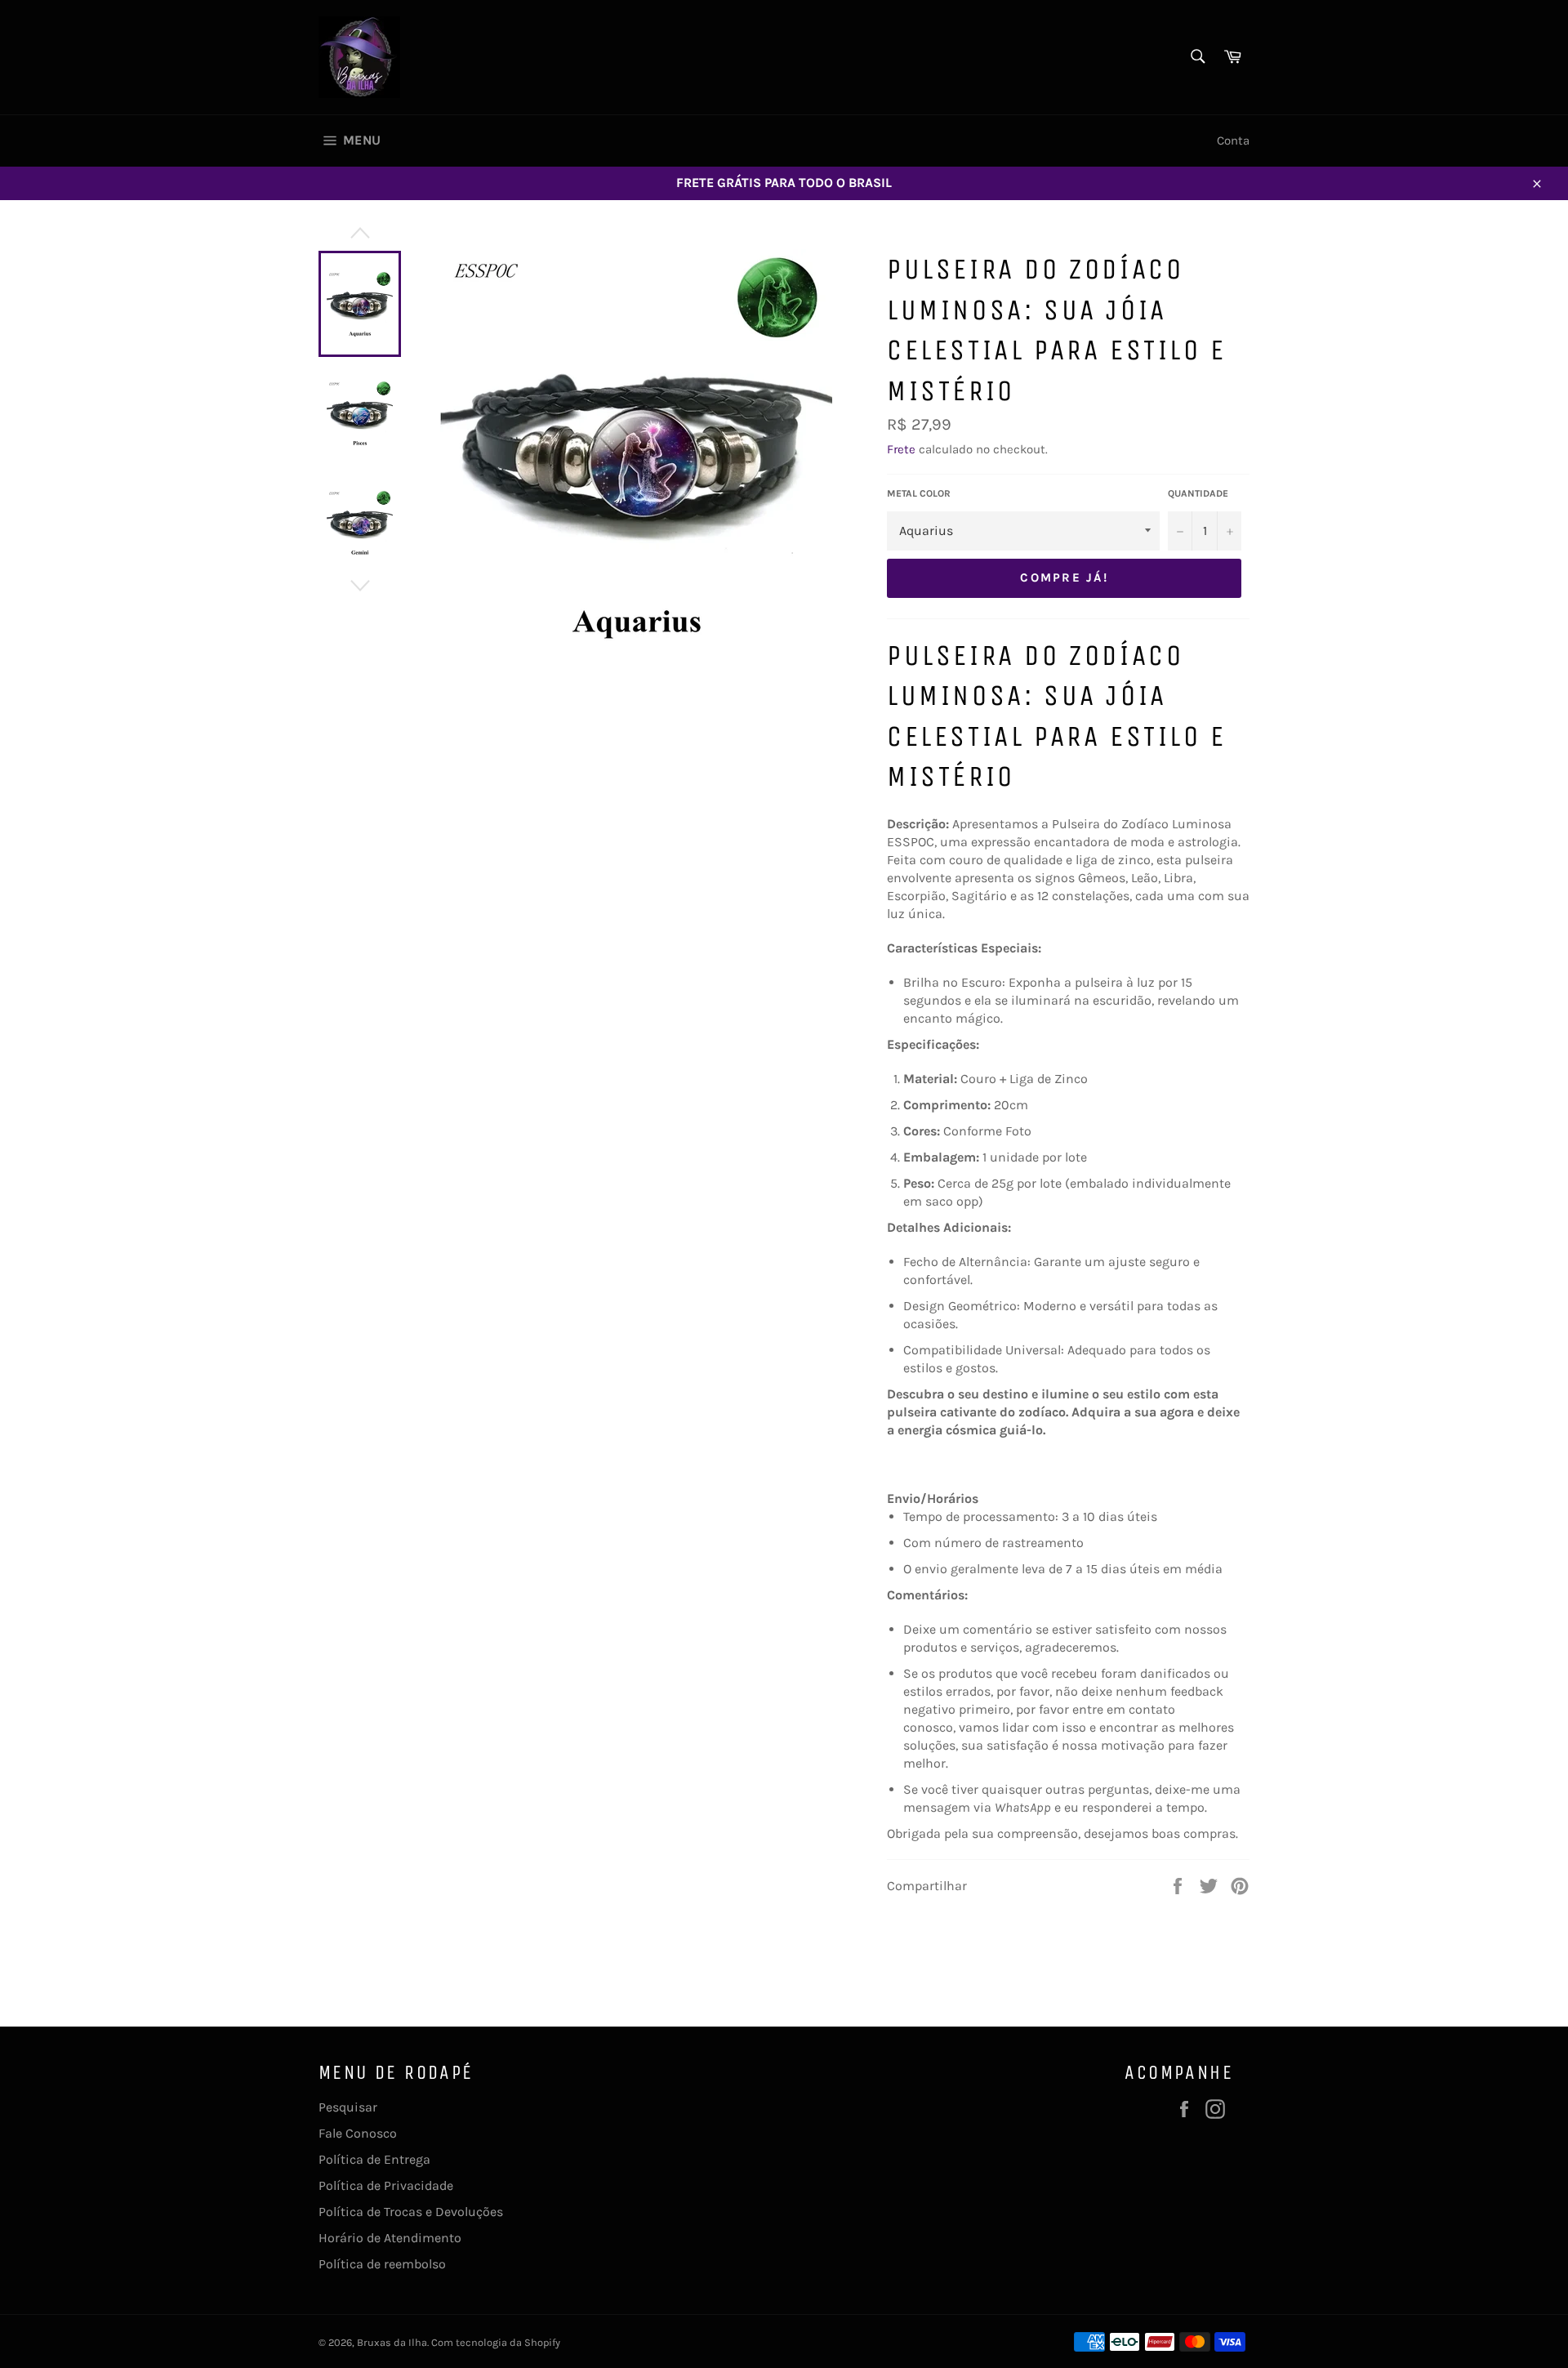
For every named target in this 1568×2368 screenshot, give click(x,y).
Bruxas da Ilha (392, 2342)
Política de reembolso (382, 2264)
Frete (901, 449)
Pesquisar (348, 2107)
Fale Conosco (358, 2133)
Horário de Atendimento (390, 2238)
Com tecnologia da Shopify (496, 2342)
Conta (1233, 140)
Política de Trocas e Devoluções (411, 2212)
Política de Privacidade (386, 2185)
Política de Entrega (374, 2159)
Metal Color (919, 493)
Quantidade (1198, 493)
